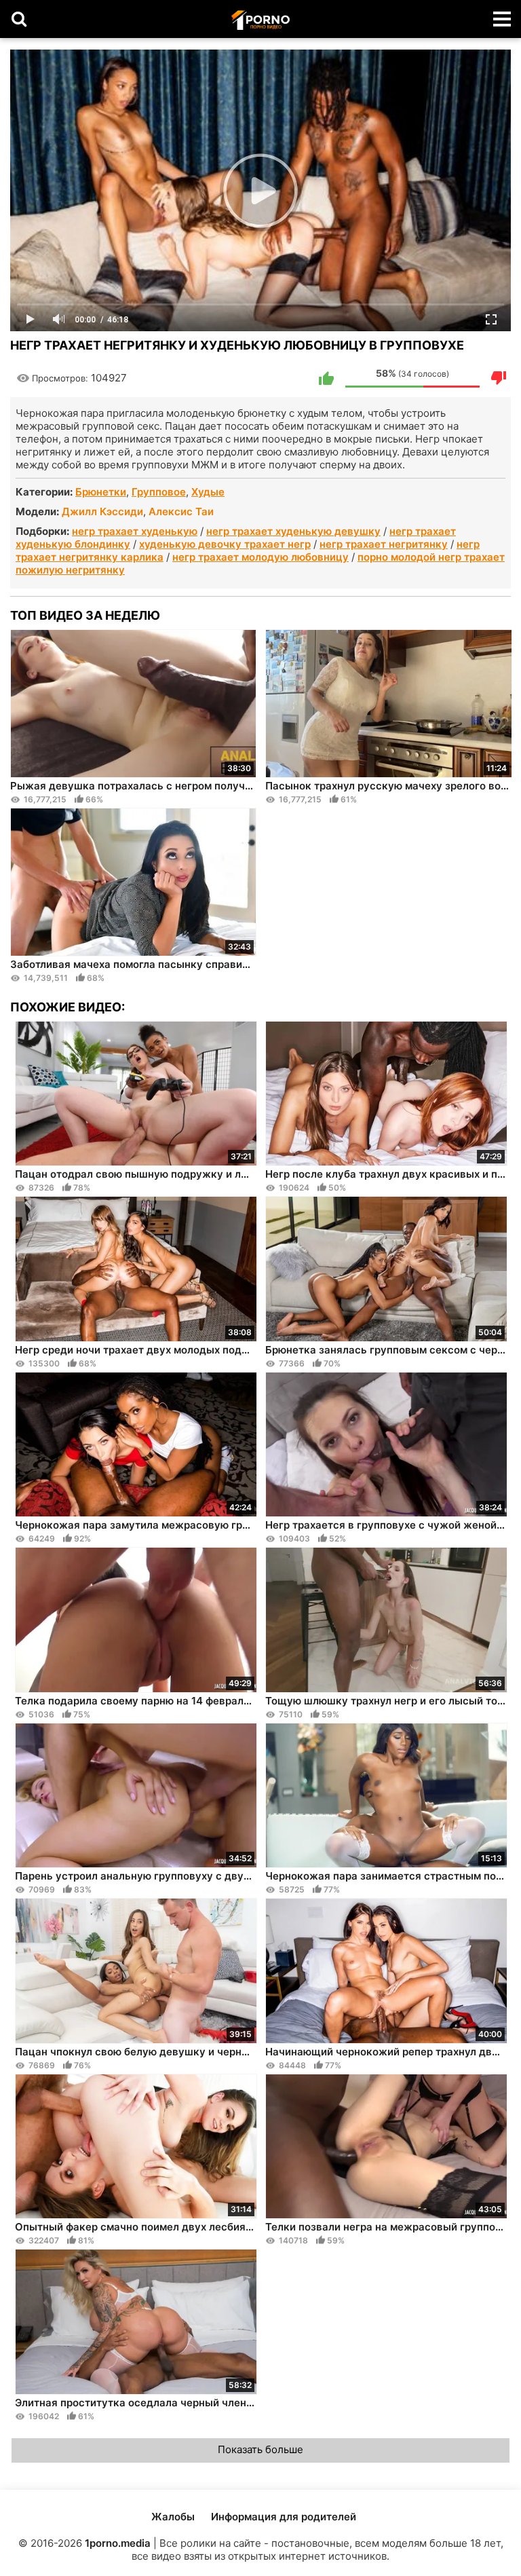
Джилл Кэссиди (102, 511)
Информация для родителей (284, 2517)
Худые (208, 492)
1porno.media (118, 2543)
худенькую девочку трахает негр (225, 544)
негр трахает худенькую (135, 531)
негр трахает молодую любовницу (260, 557)
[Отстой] (499, 378)
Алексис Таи (181, 511)
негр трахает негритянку (384, 544)
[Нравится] (326, 378)
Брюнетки (101, 492)
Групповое (159, 492)
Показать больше (260, 2449)
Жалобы (173, 2517)
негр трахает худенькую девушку (293, 531)
